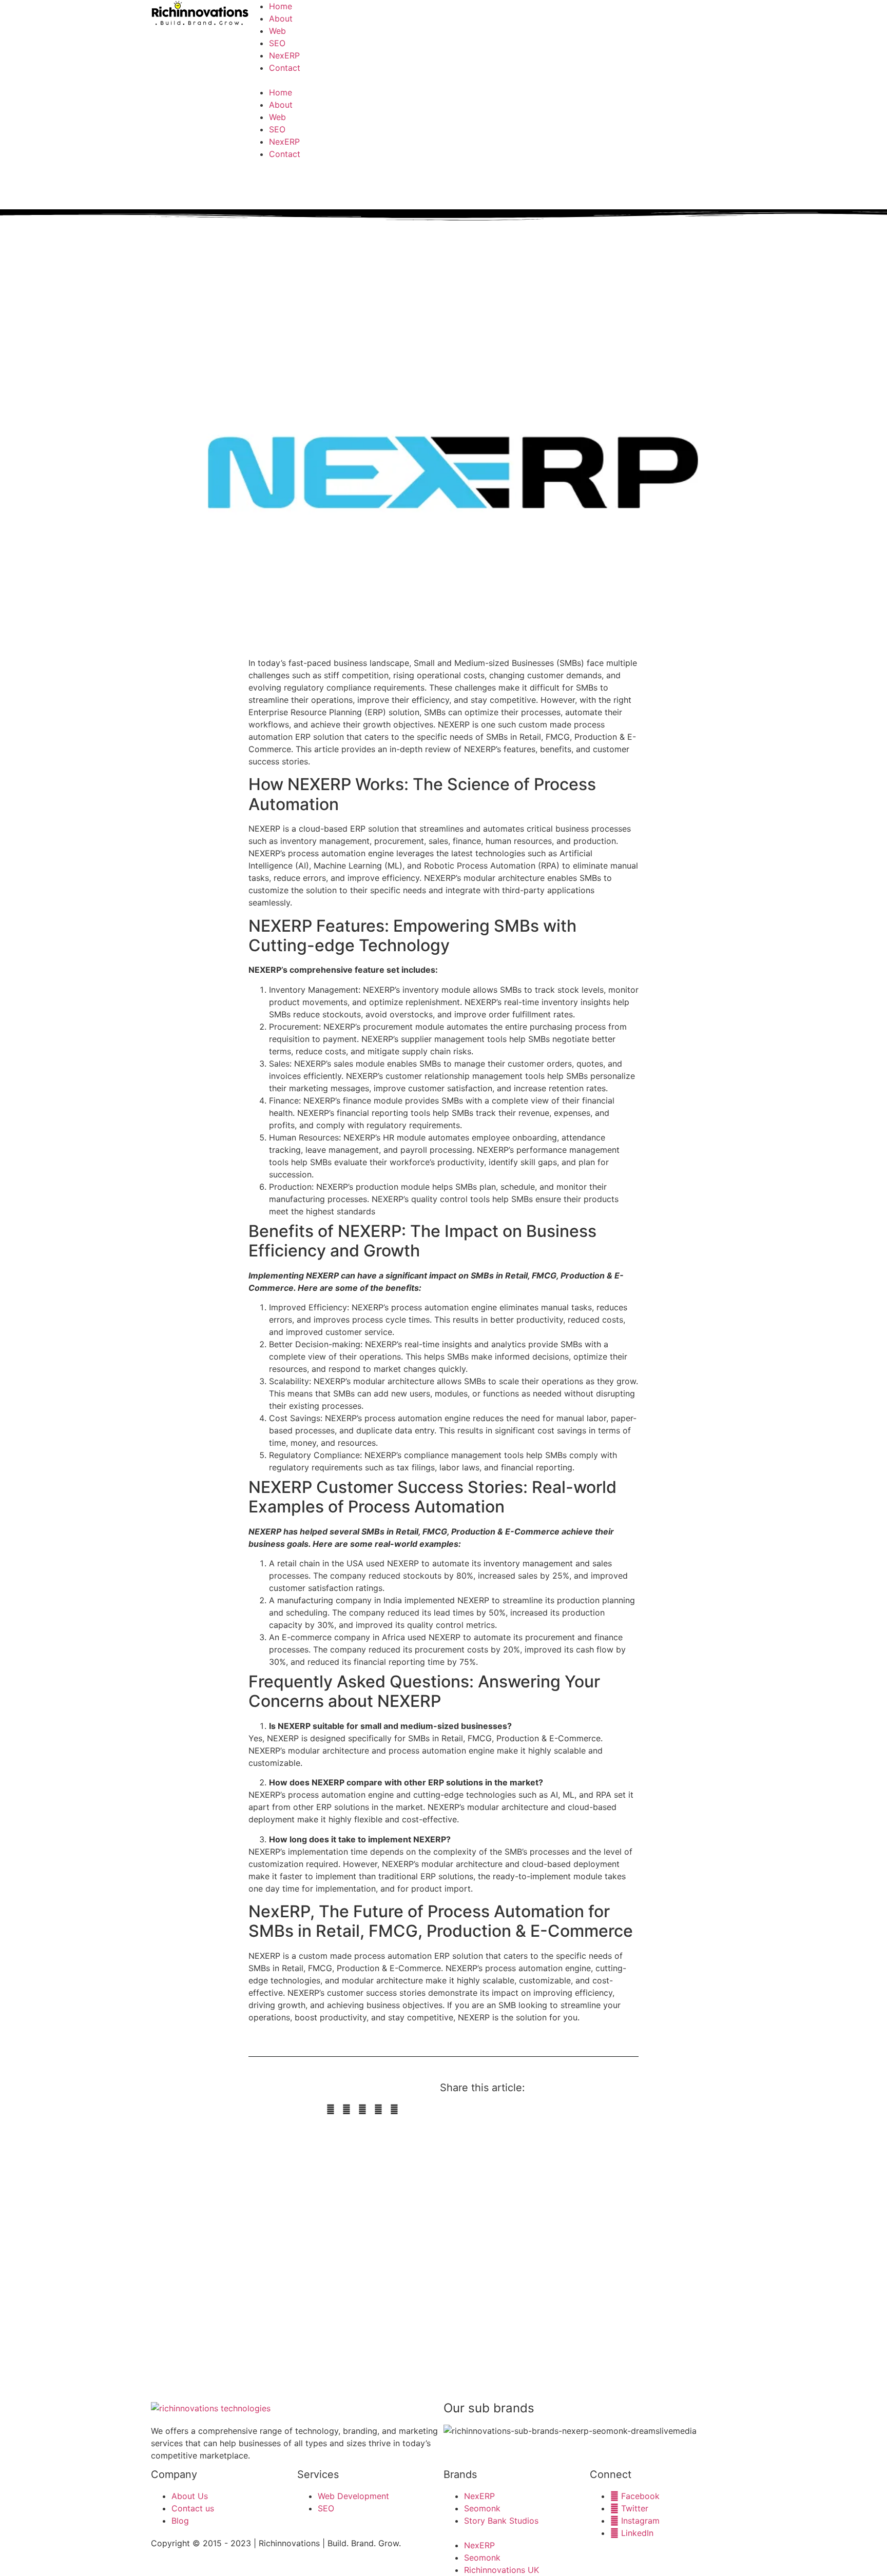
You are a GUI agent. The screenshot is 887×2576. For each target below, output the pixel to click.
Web (277, 31)
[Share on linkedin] (362, 2109)
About (281, 18)
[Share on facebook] (331, 2109)
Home (281, 6)
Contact (285, 68)
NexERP (284, 55)
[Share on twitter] (346, 2109)
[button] (444, 80)
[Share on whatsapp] (394, 2109)
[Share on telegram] (378, 2109)
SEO (277, 43)
